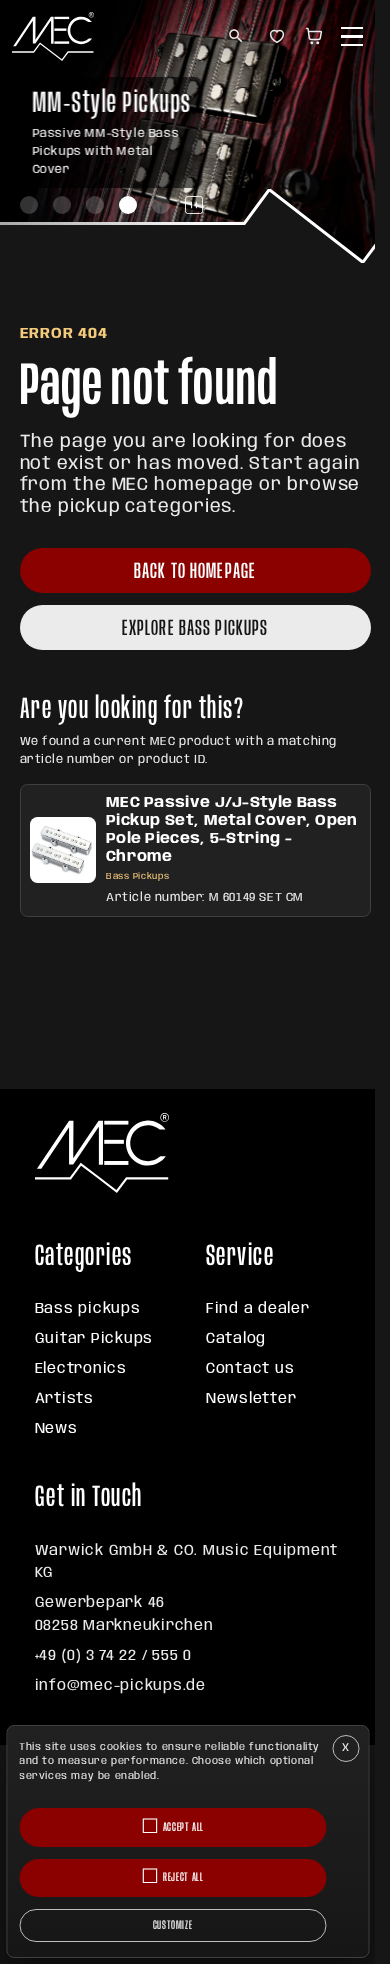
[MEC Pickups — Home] (53, 36)
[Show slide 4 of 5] (128, 205)
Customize (173, 1925)
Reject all (183, 1877)
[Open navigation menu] (352, 36)
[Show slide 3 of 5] (95, 205)
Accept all (183, 1827)
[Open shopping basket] (317, 36)
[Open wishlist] (276, 36)
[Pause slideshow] (194, 205)
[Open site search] (236, 36)
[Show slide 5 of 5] (161, 205)
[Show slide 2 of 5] (62, 205)
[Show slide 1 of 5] (29, 205)
